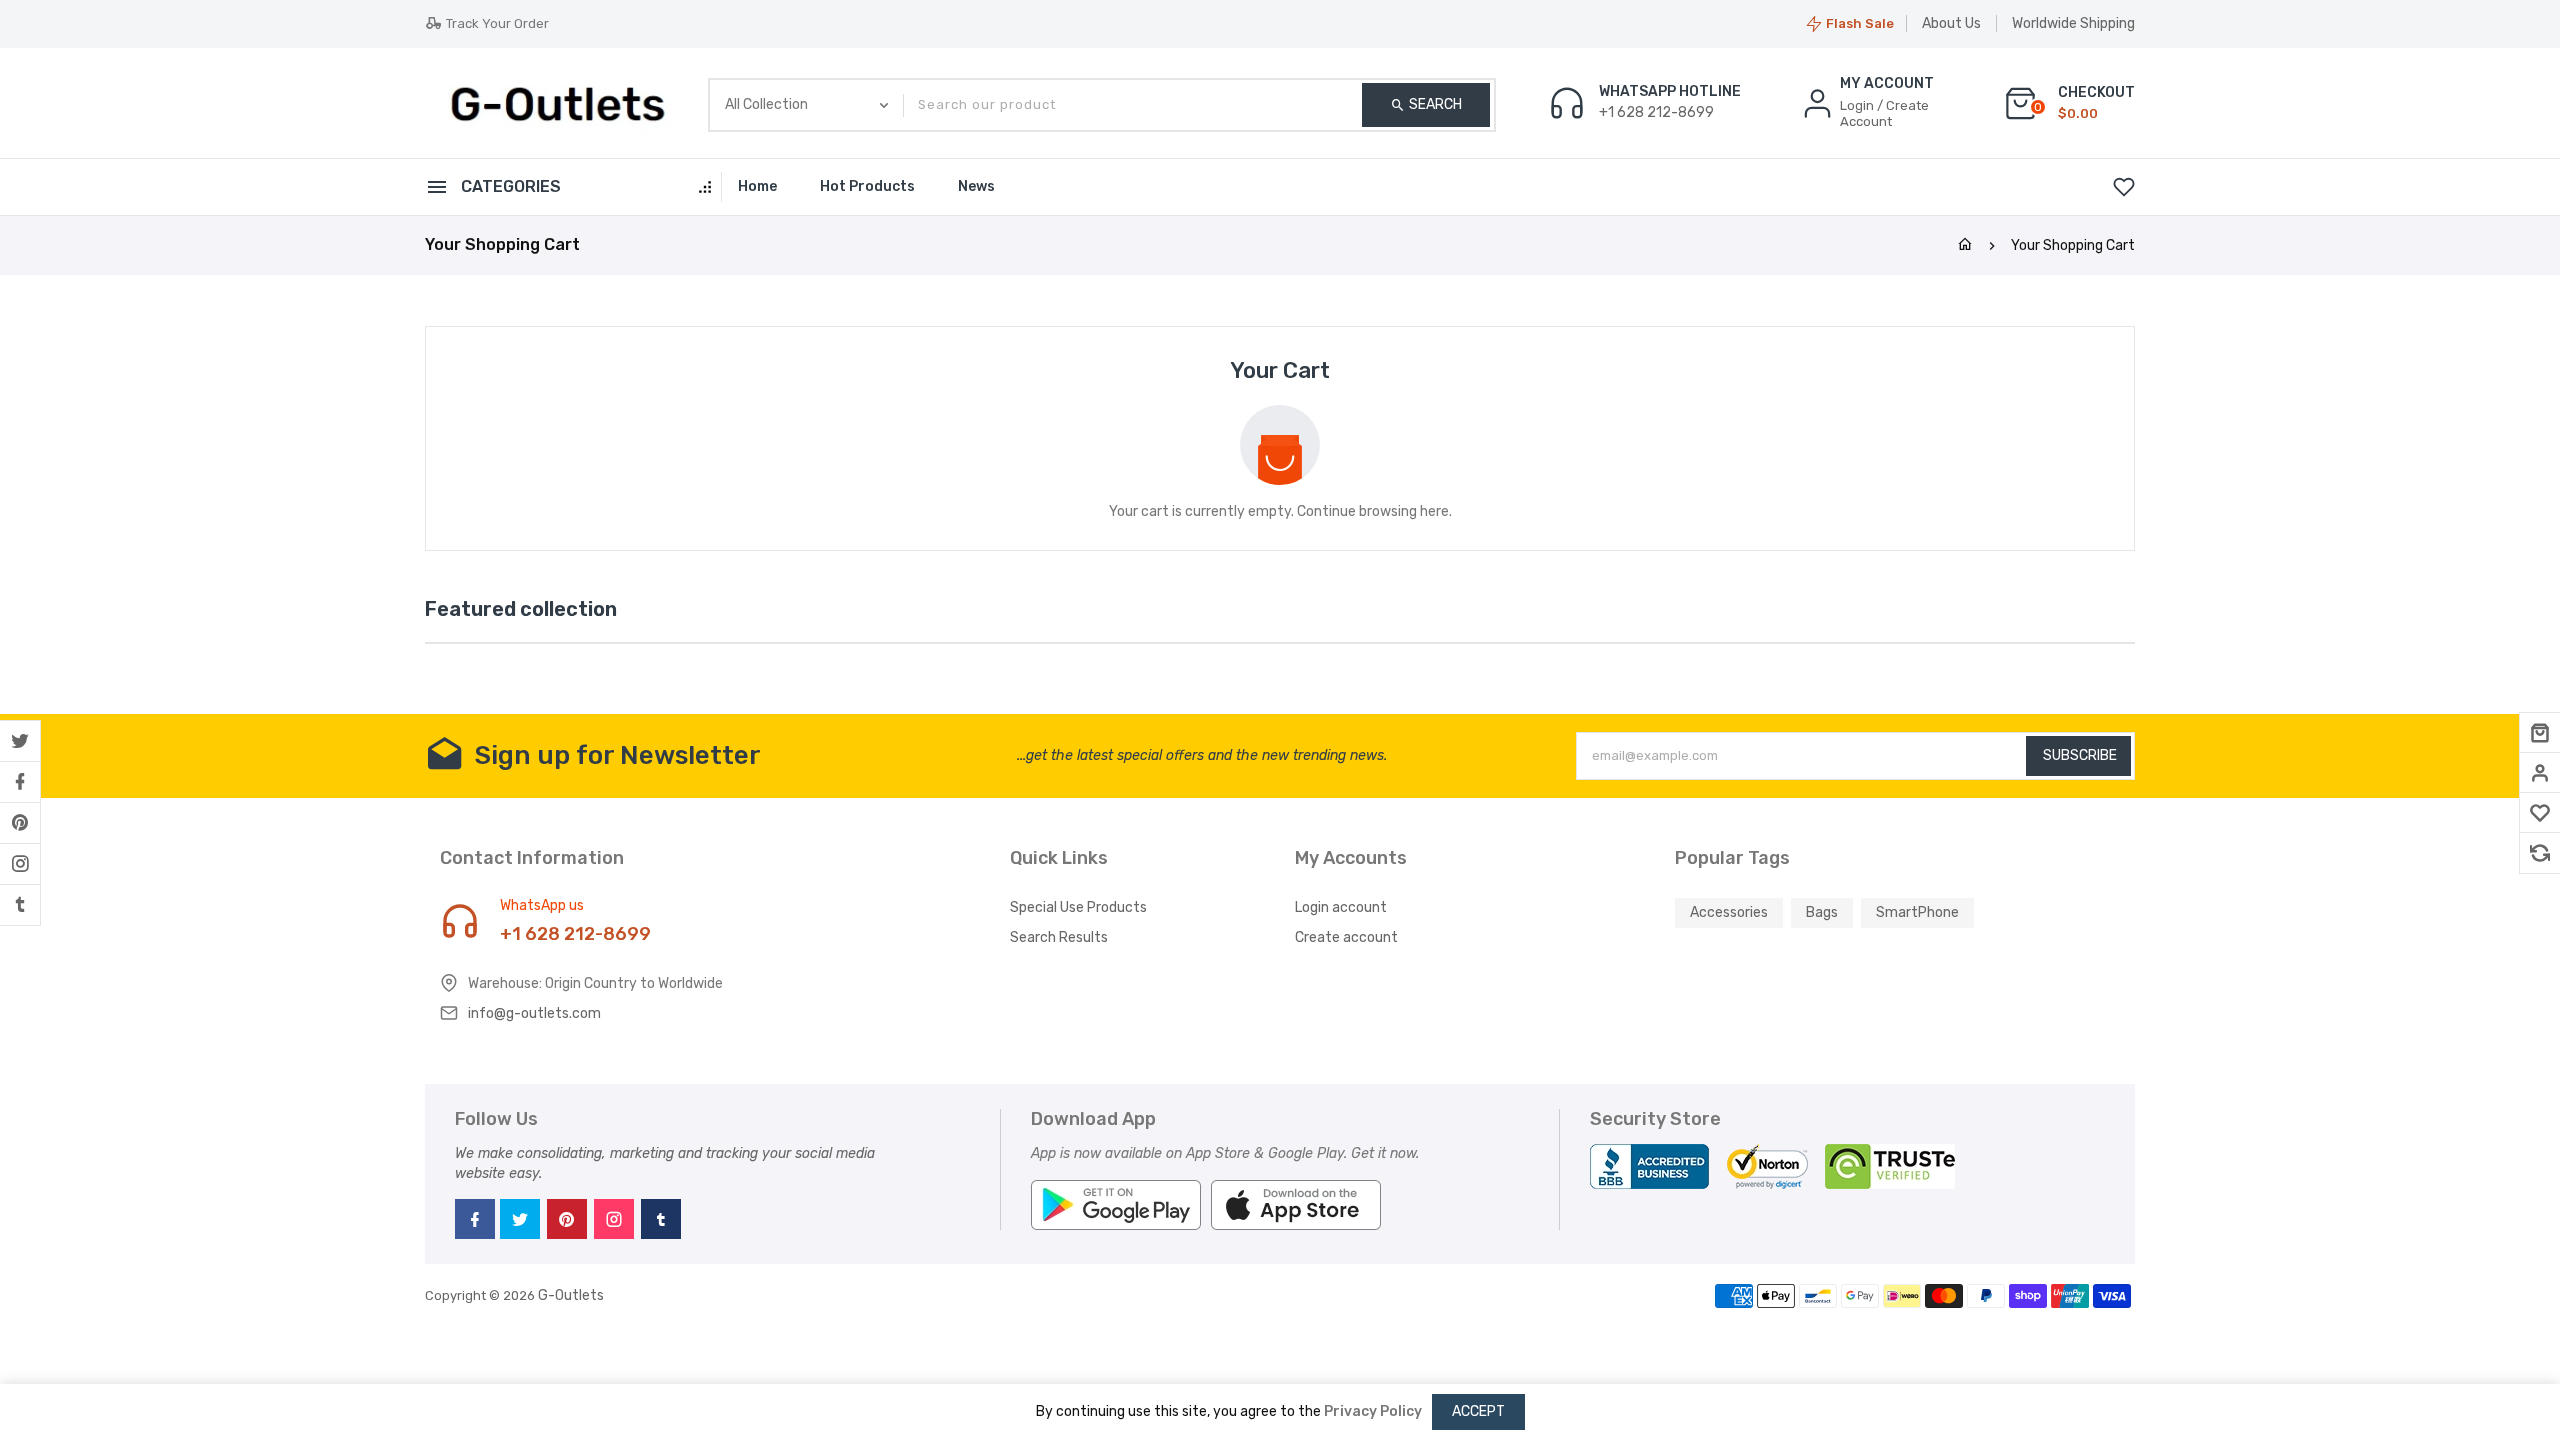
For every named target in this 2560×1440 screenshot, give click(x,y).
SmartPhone (1917, 912)
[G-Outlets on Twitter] (20, 741)
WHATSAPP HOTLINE (1670, 92)
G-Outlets (571, 1295)
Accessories (1729, 912)
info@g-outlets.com (534, 1013)
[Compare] (2540, 853)
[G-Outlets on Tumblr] (20, 905)
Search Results (1059, 937)
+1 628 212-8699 (575, 934)
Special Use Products (1078, 907)
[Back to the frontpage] (1965, 245)
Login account (1341, 907)
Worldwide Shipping (2073, 23)
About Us (1951, 23)
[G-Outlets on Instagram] (20, 864)
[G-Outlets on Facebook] (20, 782)
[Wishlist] (2540, 813)
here (1434, 511)
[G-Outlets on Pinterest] (20, 823)
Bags (1822, 912)
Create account (1346, 937)
